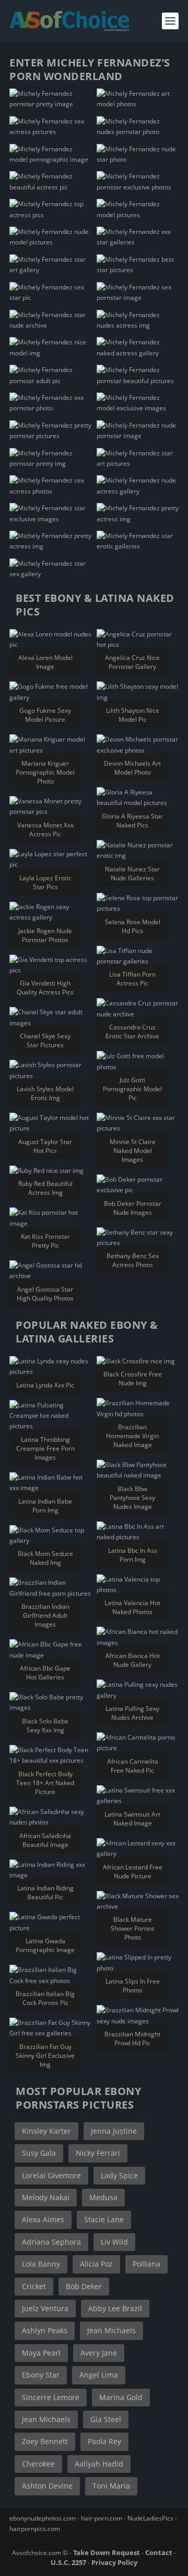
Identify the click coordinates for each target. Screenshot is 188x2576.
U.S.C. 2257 (68, 2562)
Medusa (103, 2197)
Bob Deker (84, 2286)
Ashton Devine (47, 2486)
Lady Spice (119, 2175)
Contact (159, 2552)
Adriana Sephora (51, 2242)
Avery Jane (99, 2353)
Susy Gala (39, 2153)
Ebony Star (41, 2375)
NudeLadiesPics (150, 2518)
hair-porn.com (102, 2518)
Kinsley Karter (46, 2131)
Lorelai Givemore (51, 2175)
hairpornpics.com (35, 2529)
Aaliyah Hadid (99, 2464)
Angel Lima (99, 2375)
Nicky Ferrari (98, 2153)
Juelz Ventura (45, 2308)
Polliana (146, 2264)
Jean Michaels (111, 2330)
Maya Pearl (41, 2353)
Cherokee (38, 2464)
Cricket (34, 2286)
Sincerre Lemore (51, 2397)
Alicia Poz (96, 2264)
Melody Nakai (46, 2197)
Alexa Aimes (43, 2219)
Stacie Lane (104, 2219)
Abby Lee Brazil (115, 2308)
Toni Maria (111, 2486)
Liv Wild (114, 2242)
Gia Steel (106, 2419)
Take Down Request (107, 2552)
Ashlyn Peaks (45, 2330)
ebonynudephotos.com (43, 2518)
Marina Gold (121, 2397)
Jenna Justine (114, 2131)
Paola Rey (104, 2441)
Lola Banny (41, 2264)
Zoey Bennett (45, 2441)
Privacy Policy (114, 2562)
